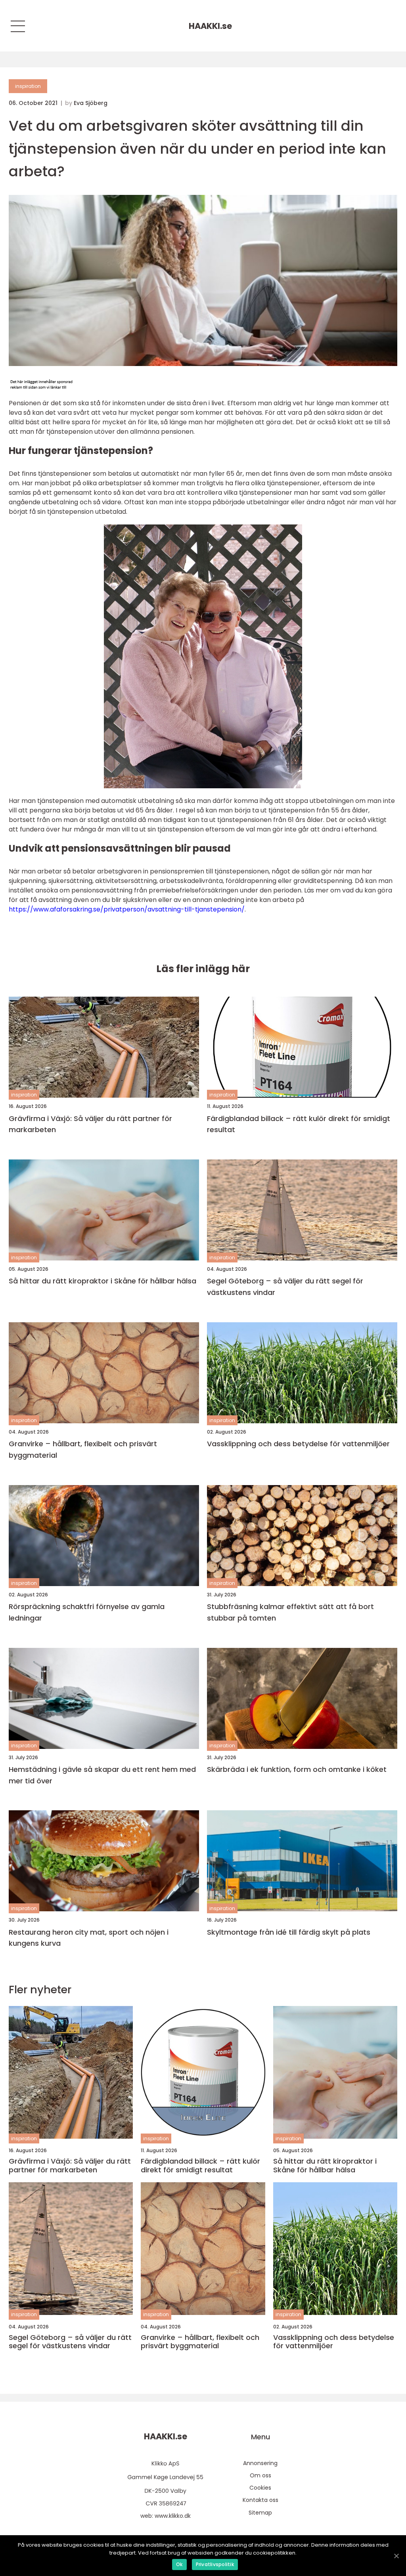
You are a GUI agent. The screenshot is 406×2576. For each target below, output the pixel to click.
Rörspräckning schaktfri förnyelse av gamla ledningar (87, 1612)
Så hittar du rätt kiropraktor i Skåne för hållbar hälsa (102, 1281)
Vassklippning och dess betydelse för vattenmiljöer (298, 1444)
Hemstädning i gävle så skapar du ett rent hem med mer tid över (102, 1775)
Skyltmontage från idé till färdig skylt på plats (289, 1932)
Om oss (260, 2475)
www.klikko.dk (173, 2516)
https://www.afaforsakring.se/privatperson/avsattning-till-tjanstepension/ (127, 909)
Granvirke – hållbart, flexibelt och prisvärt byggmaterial (83, 1449)
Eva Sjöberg (91, 103)
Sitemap (260, 2513)
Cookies (260, 2488)
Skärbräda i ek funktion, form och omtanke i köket (297, 1769)
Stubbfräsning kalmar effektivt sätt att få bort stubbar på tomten (290, 1612)
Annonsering (260, 2463)
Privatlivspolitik (215, 2564)
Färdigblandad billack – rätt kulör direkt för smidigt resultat (299, 1124)
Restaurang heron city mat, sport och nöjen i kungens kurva (89, 1938)
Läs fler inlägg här (203, 969)
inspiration (28, 86)
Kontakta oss (260, 2500)
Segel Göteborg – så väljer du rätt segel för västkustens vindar (285, 1287)
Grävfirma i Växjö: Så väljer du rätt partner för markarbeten (90, 1124)
